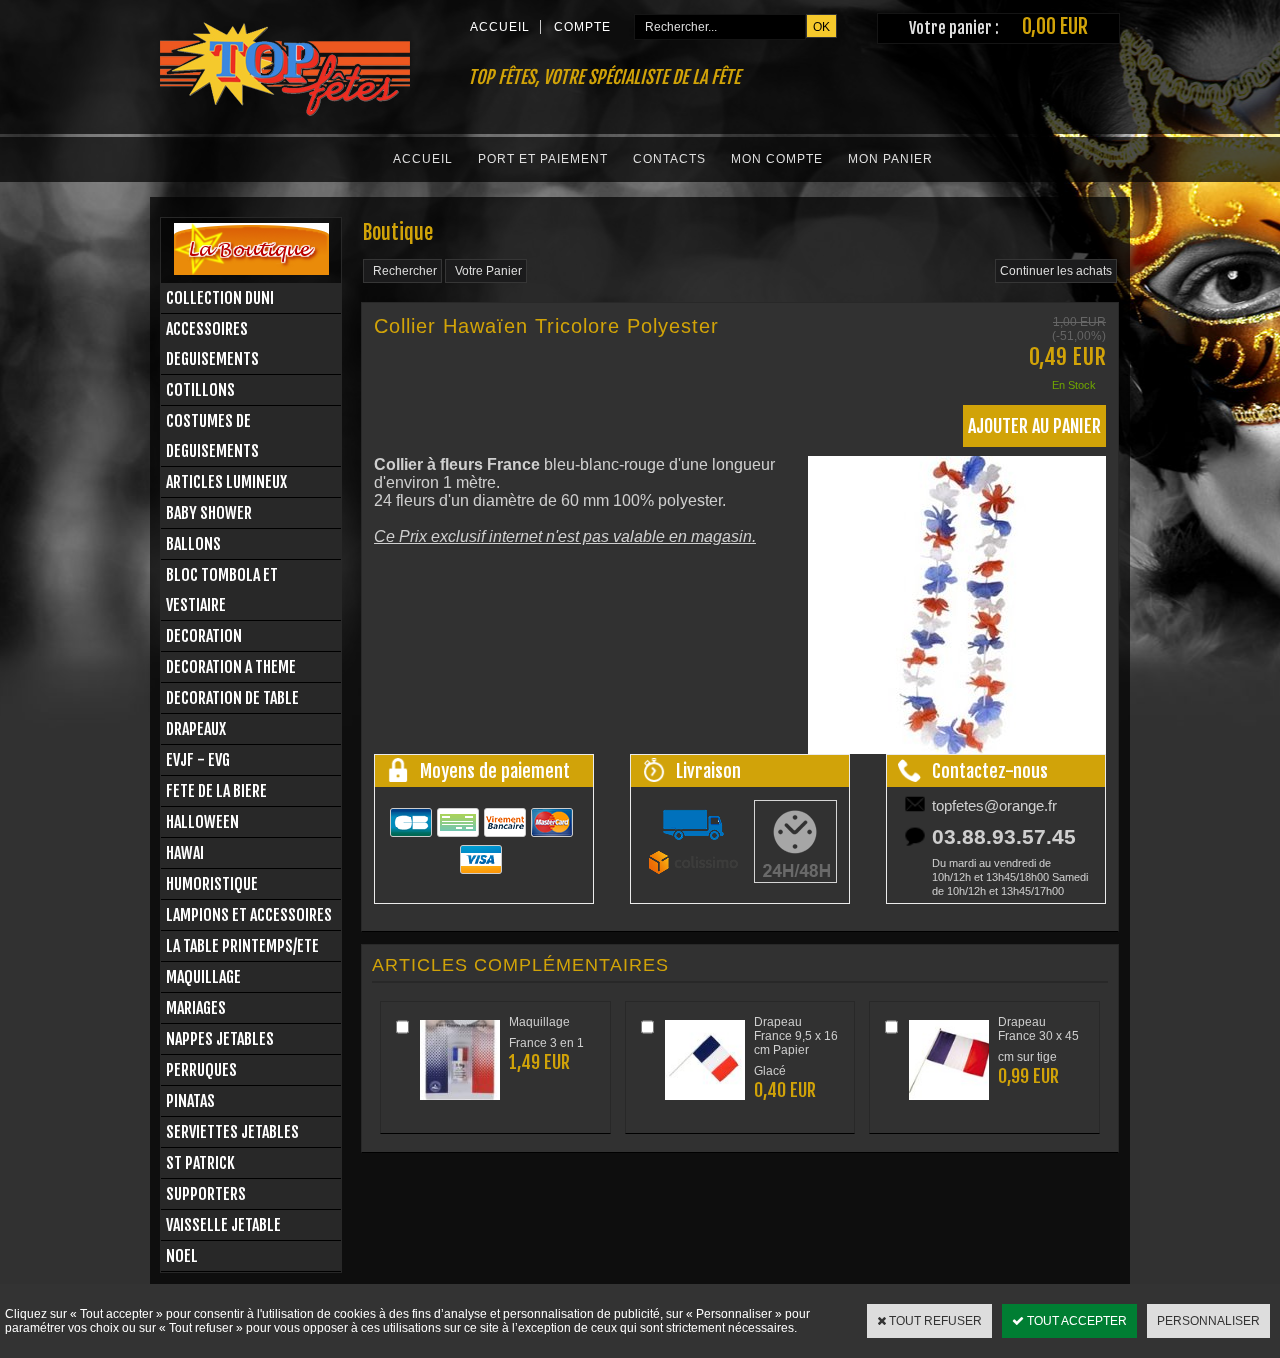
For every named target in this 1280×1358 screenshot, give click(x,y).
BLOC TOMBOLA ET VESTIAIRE (222, 590)
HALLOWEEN (202, 822)
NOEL (182, 1256)
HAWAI (185, 853)
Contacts (669, 159)
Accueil (423, 159)
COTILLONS (200, 390)
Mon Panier (890, 159)
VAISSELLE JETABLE (223, 1225)
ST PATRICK (200, 1163)
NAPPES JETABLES (220, 1039)
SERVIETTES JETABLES (232, 1132)
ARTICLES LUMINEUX (226, 482)
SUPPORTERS (206, 1194)
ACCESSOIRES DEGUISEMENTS (212, 344)
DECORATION (204, 636)
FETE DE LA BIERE (216, 791)
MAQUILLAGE (203, 977)
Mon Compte (777, 159)
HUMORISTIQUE (212, 884)
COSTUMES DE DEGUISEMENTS (212, 436)
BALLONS (193, 544)
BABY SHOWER (209, 513)
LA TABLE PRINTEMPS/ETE (242, 946)
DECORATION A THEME (231, 667)
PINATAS (190, 1101)
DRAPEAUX (196, 729)
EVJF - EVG (198, 760)
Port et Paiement (543, 159)
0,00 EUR (1055, 26)
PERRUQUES (201, 1070)
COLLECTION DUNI (220, 298)
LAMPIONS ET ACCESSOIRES (249, 915)
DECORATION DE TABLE (232, 698)
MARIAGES (196, 1008)
